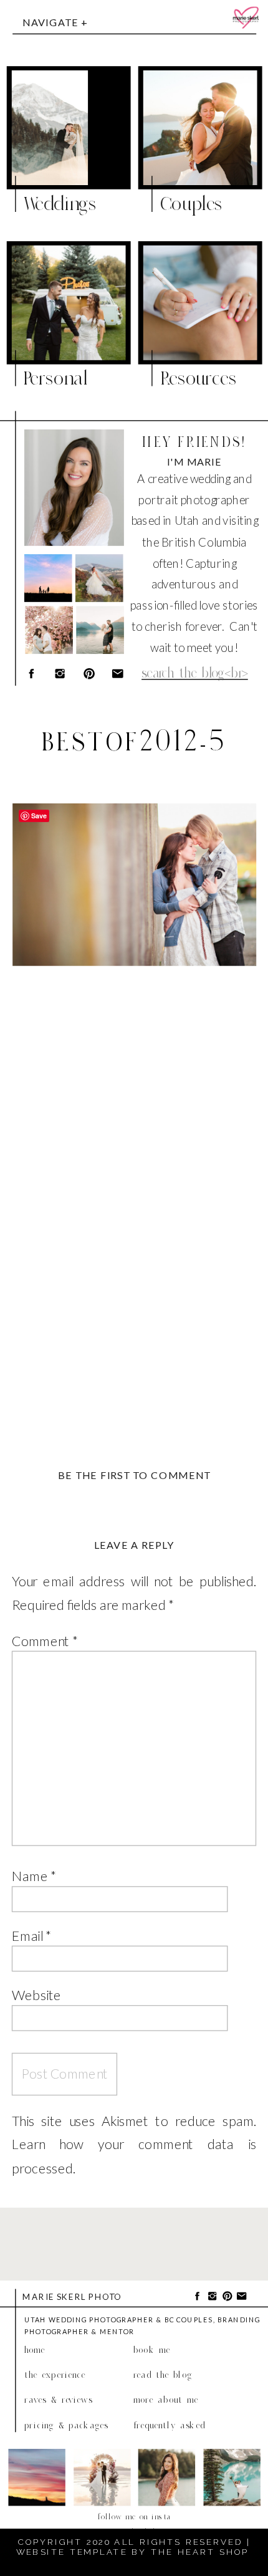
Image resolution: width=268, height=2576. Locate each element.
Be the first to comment (134, 1475)
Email (31, 1935)
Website (36, 1994)
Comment (45, 1640)
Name (34, 1876)
